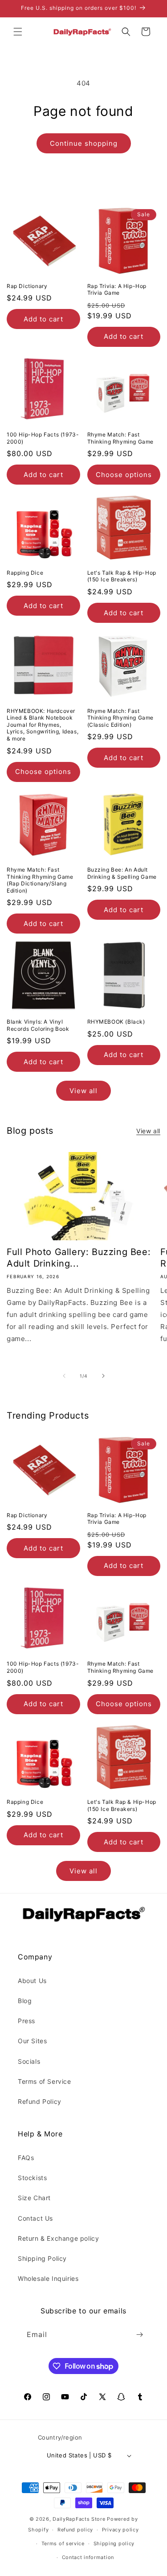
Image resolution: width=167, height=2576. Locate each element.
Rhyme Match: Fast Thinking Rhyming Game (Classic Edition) (121, 718)
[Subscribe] (139, 2335)
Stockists (32, 2178)
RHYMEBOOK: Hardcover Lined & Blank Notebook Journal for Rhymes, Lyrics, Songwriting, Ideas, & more (43, 725)
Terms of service (63, 2543)
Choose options (124, 475)
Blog (25, 2001)
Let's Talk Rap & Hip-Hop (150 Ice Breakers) (122, 576)
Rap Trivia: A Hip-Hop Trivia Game (117, 290)
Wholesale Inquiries (48, 2278)
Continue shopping (84, 143)
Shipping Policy (42, 2258)
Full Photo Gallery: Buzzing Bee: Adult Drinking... (79, 1258)
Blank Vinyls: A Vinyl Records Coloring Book (38, 1025)
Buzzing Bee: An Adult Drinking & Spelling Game (122, 873)
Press (26, 2021)
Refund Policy (40, 2101)
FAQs (26, 2158)
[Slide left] (64, 1376)
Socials (29, 2061)
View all (83, 1091)
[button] (18, 32)
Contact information (88, 2557)
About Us (32, 1981)
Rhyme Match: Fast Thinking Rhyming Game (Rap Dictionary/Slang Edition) (40, 880)
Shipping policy (114, 2543)
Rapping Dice (25, 573)
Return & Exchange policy (58, 2238)
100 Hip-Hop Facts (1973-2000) (43, 438)
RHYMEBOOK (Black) (116, 1022)
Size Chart (34, 2198)
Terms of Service (45, 2081)
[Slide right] (103, 1376)
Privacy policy (120, 2530)
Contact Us (35, 2218)
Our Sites (32, 2041)
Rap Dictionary (27, 286)
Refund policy (75, 2530)
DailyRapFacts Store (79, 2519)
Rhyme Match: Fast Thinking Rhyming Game (121, 438)
